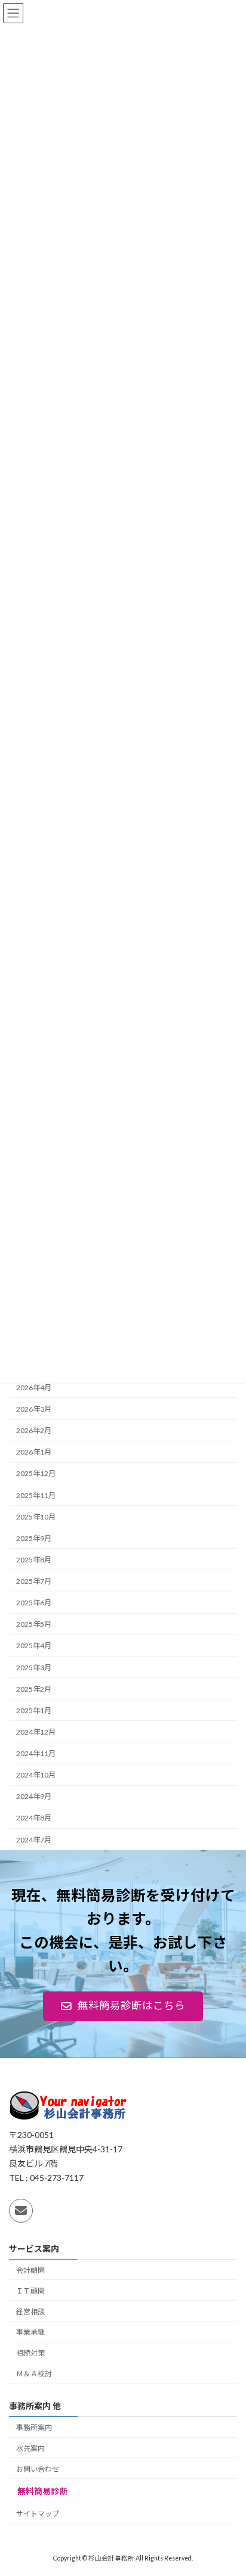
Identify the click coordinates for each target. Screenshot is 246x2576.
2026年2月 (34, 1430)
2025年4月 (34, 1646)
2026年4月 (34, 1388)
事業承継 (30, 2332)
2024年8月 (34, 1818)
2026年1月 (34, 1452)
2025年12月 (36, 1474)
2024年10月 (36, 1775)
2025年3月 (34, 1668)
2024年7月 (34, 1840)
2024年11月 (36, 1753)
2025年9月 (34, 1538)
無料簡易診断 (42, 2491)
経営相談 (30, 2311)
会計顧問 (30, 2270)
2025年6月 (34, 1603)
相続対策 (30, 2353)
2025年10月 (36, 1517)
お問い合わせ (38, 2468)
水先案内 (30, 2448)
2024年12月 (36, 1732)
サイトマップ (38, 2514)
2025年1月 (34, 1710)
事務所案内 (34, 2427)
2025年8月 (34, 1560)
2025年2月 (34, 1689)
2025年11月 (36, 1495)
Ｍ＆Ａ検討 (34, 2374)
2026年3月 (34, 1409)
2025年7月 (34, 1581)
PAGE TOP (228, 2486)
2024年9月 (34, 1796)
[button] (123, 2006)
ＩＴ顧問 (30, 2290)
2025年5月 (34, 1624)
